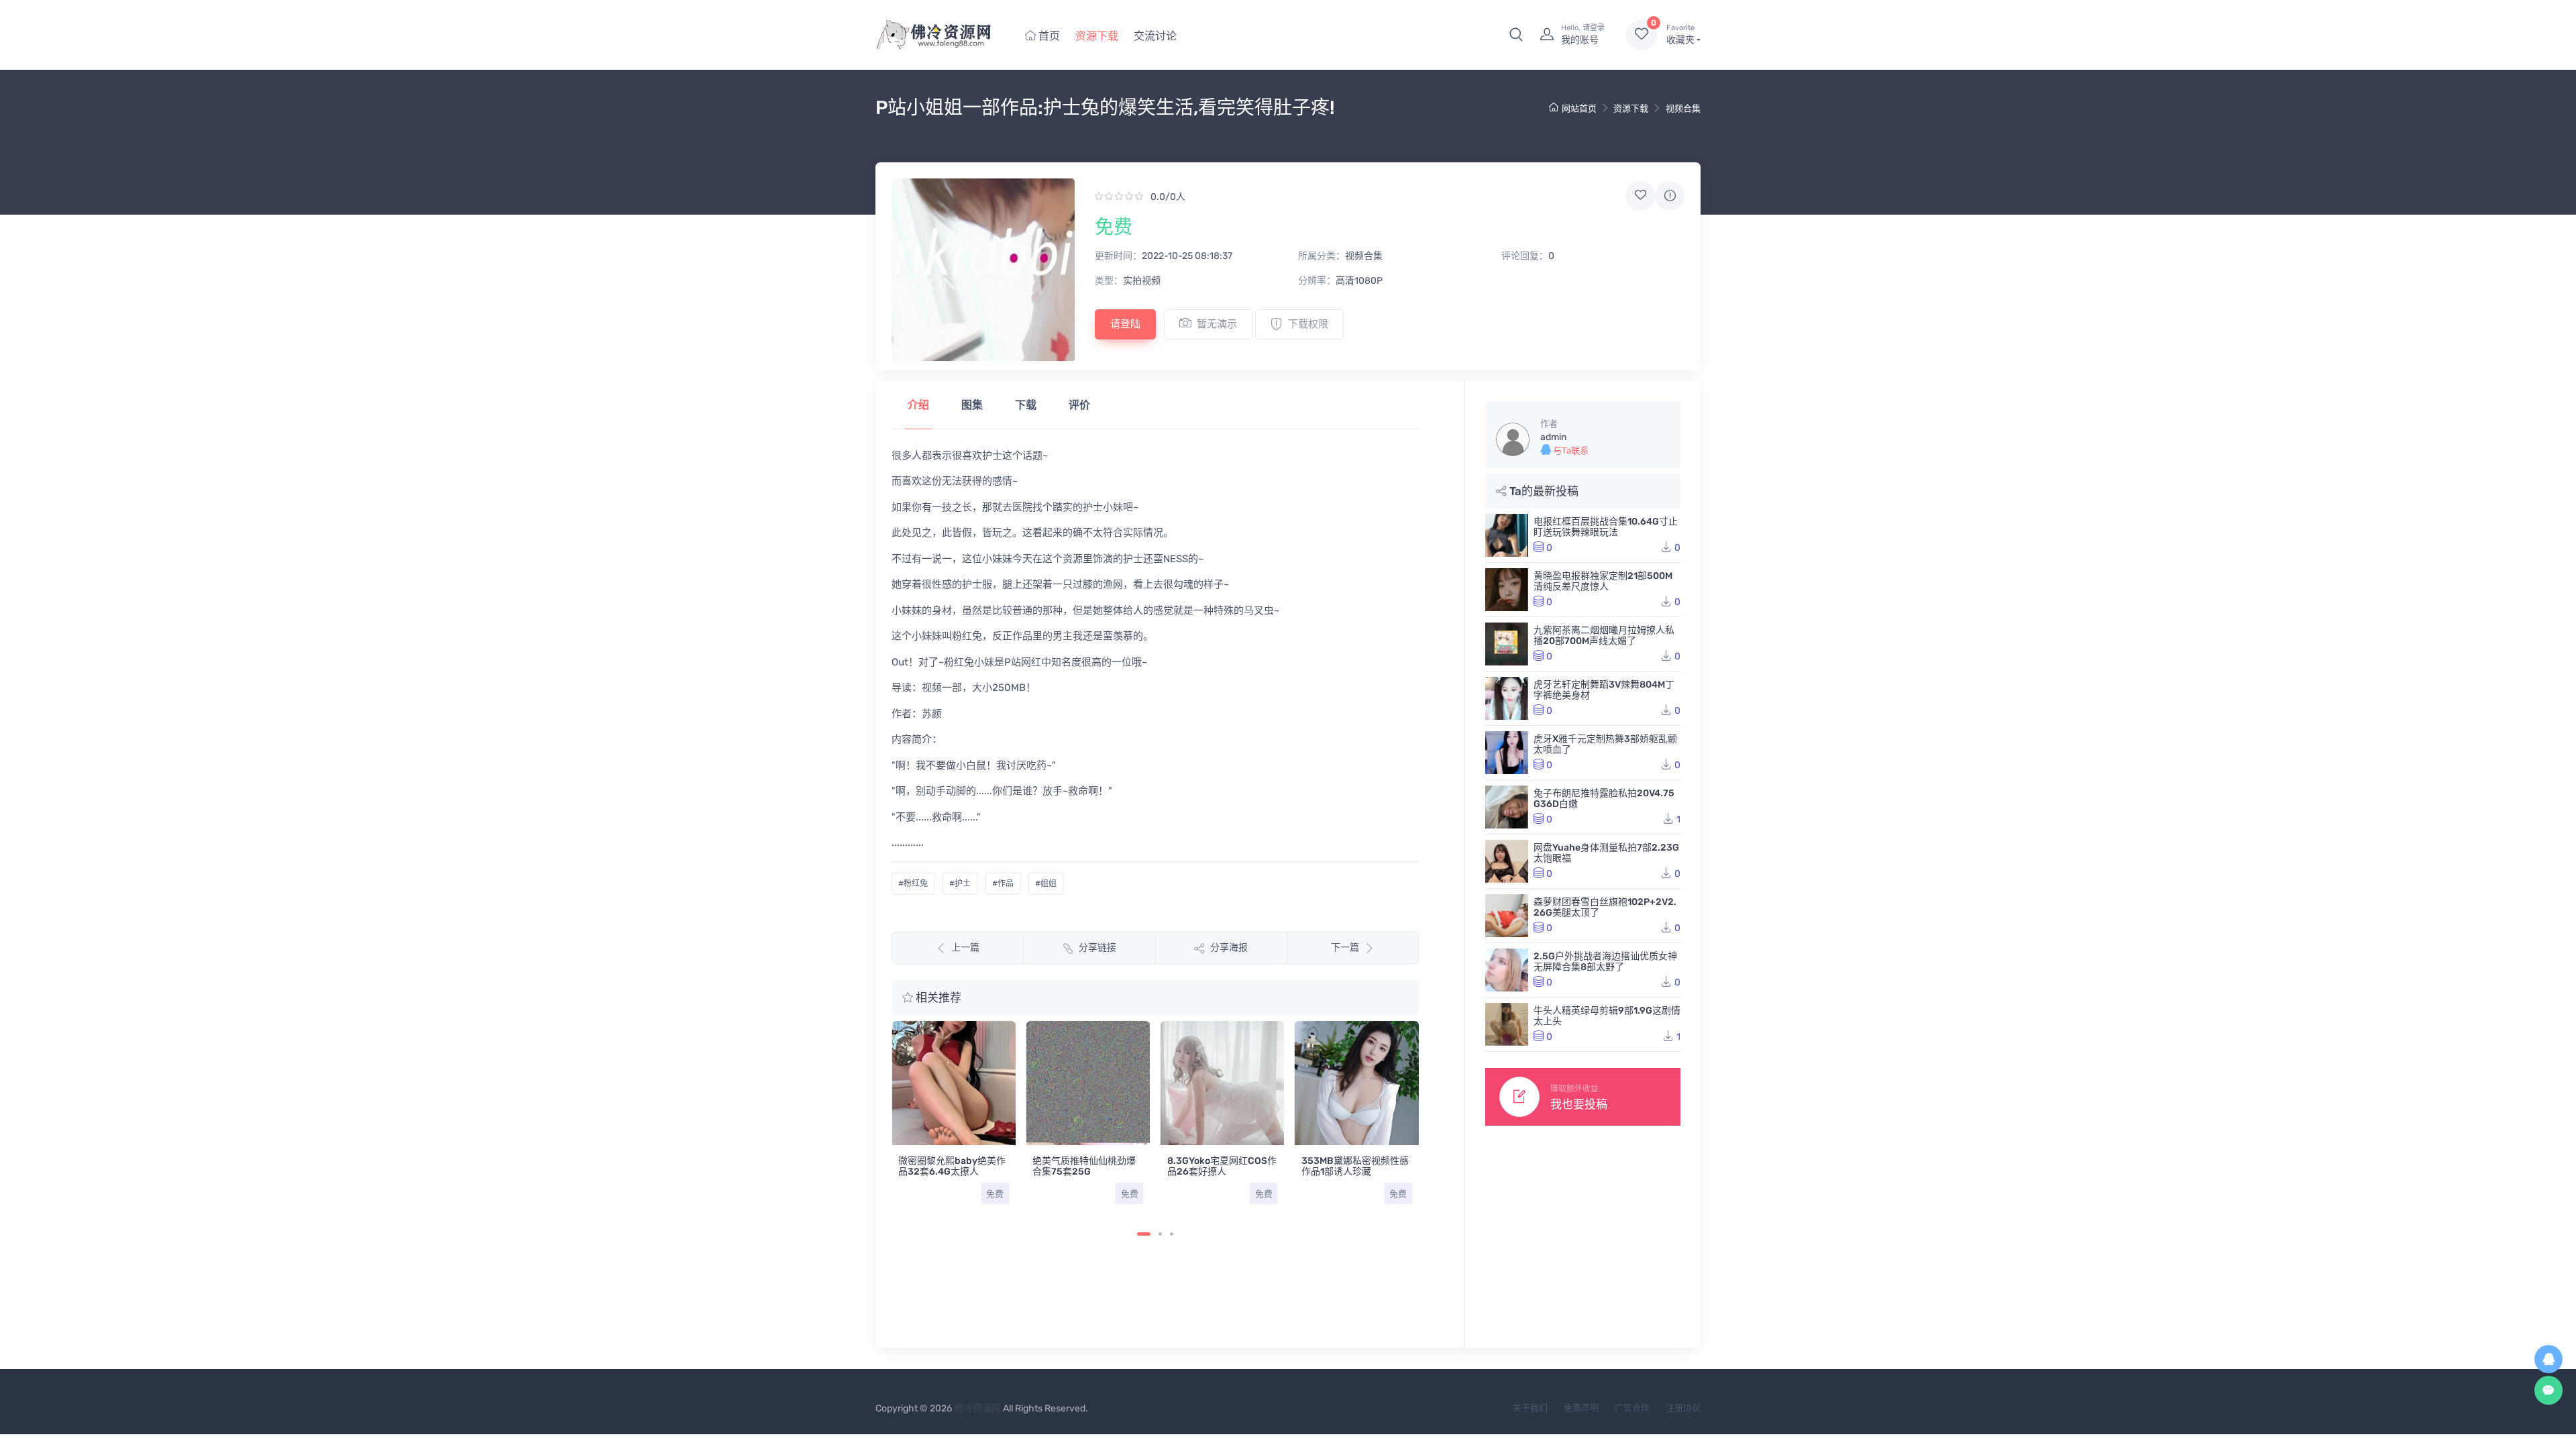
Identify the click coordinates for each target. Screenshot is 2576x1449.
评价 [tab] (1079, 405)
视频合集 (1683, 108)
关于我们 (1530, 1408)
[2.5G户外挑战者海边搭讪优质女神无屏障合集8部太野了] (1507, 970)
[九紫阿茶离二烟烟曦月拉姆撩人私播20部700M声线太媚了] (1507, 644)
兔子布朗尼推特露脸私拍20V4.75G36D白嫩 (1604, 799)
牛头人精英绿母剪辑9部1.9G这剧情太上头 (1607, 1016)
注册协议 (1683, 1408)
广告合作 (1632, 1408)
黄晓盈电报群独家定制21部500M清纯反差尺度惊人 (1603, 581)
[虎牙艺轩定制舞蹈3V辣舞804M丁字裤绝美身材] (1507, 698)
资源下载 (1097, 36)
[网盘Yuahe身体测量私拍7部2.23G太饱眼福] (1507, 861)
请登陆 (1125, 324)
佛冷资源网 (977, 1408)
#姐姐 (1046, 883)
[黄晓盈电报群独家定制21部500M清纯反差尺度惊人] (1507, 590)
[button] (1516, 35)
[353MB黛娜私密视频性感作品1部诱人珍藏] (1357, 1083)
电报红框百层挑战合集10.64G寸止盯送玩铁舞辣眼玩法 (1606, 527)
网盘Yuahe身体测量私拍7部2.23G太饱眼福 (1606, 853)
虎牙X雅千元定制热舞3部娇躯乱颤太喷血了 (1605, 744)
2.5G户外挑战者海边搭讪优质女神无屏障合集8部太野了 (1605, 962)
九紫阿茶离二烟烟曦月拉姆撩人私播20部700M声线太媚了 (1604, 636)
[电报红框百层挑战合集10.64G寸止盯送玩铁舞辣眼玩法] (1507, 535)
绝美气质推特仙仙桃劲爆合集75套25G (1084, 1166)
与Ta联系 (1570, 450)
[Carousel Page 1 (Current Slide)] (1144, 1234)
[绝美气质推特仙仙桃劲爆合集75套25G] (1088, 1083)
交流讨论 (1155, 36)
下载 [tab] (1026, 405)
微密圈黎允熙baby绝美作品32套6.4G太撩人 (952, 1166)
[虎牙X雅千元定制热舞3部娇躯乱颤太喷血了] (1507, 753)
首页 (1048, 36)
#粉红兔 (913, 883)
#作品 (1003, 883)
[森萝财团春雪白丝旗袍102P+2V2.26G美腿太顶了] (1507, 916)
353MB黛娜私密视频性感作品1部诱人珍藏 (1355, 1166)
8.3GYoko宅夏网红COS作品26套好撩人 (1222, 1166)
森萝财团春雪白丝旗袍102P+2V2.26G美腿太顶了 (1605, 907)
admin (1553, 437)
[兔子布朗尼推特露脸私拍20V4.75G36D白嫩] (1507, 807)
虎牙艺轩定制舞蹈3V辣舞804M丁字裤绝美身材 (1604, 690)
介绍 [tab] (918, 405)
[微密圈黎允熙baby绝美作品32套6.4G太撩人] (954, 1083)
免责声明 (1581, 1408)
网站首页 (1579, 108)
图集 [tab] (972, 405)
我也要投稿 (1579, 1104)
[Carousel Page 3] (1172, 1234)
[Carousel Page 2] (1160, 1234)
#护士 (960, 883)
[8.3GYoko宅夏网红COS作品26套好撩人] (1223, 1083)
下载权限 (1308, 324)
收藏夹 (1680, 35)
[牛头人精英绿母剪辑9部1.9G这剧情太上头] (1507, 1024)
